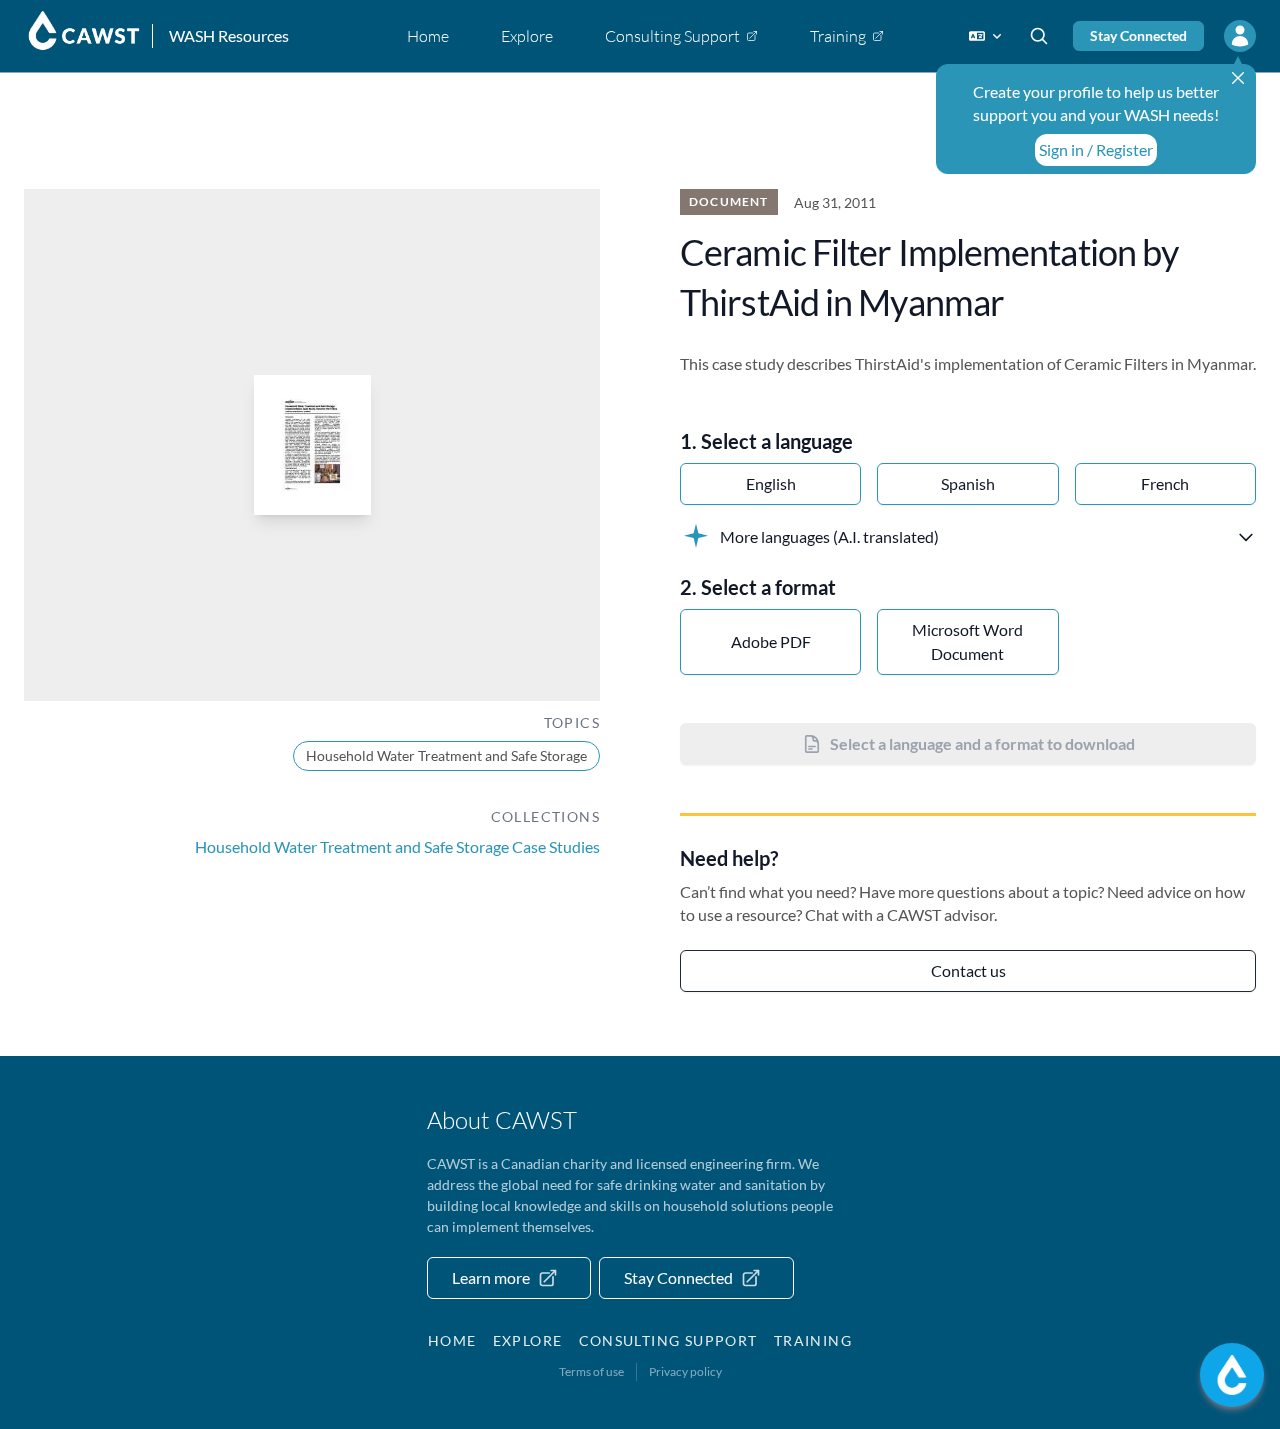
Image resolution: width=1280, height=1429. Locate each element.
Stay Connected (1138, 35)
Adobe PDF (771, 641)
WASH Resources (229, 35)
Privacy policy (685, 1371)
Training (813, 1340)
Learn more (491, 1277)
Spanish (968, 483)
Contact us (968, 970)
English (771, 483)
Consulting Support (668, 1340)
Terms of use (591, 1371)
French (1165, 483)
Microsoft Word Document (967, 641)
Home (452, 1340)
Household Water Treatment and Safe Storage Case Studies (397, 846)
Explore (528, 1340)
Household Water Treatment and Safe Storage (446, 755)
